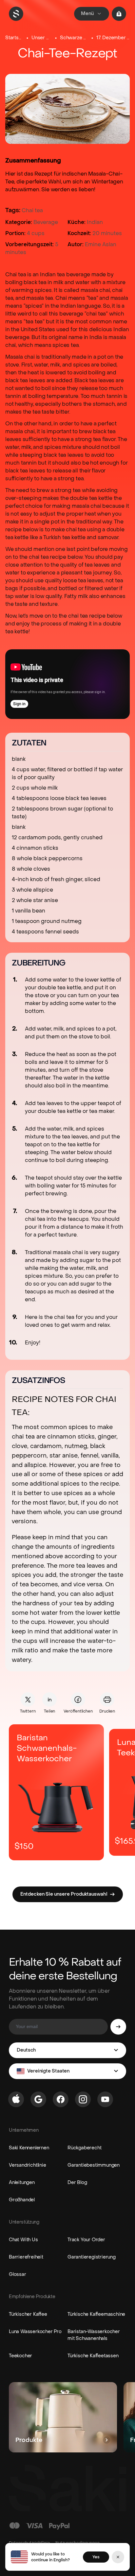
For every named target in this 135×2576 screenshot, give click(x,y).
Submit (118, 2027)
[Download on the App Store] (16, 2099)
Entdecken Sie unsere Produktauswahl (64, 1894)
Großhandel (22, 2200)
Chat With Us (23, 2240)
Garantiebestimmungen (94, 2165)
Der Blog (77, 2183)
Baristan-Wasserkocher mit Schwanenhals (94, 2335)
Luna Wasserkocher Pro (35, 2332)
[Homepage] (16, 14)
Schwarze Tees (74, 38)
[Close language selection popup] (118, 2557)
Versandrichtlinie (28, 2165)
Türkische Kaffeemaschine (96, 2314)
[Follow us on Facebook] (61, 2099)
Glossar (18, 2274)
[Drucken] (107, 1699)
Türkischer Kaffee (28, 2314)
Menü (87, 14)
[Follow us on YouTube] (105, 2099)
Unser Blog (41, 38)
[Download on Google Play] (38, 2099)
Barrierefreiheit (26, 2257)
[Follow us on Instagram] (83, 2099)
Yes (96, 2557)
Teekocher (20, 2356)
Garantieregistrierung (92, 2257)
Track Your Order (86, 2240)
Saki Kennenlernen (29, 2148)
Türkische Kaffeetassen (93, 2356)
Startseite (14, 38)
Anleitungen (22, 2183)
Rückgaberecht (84, 2148)
